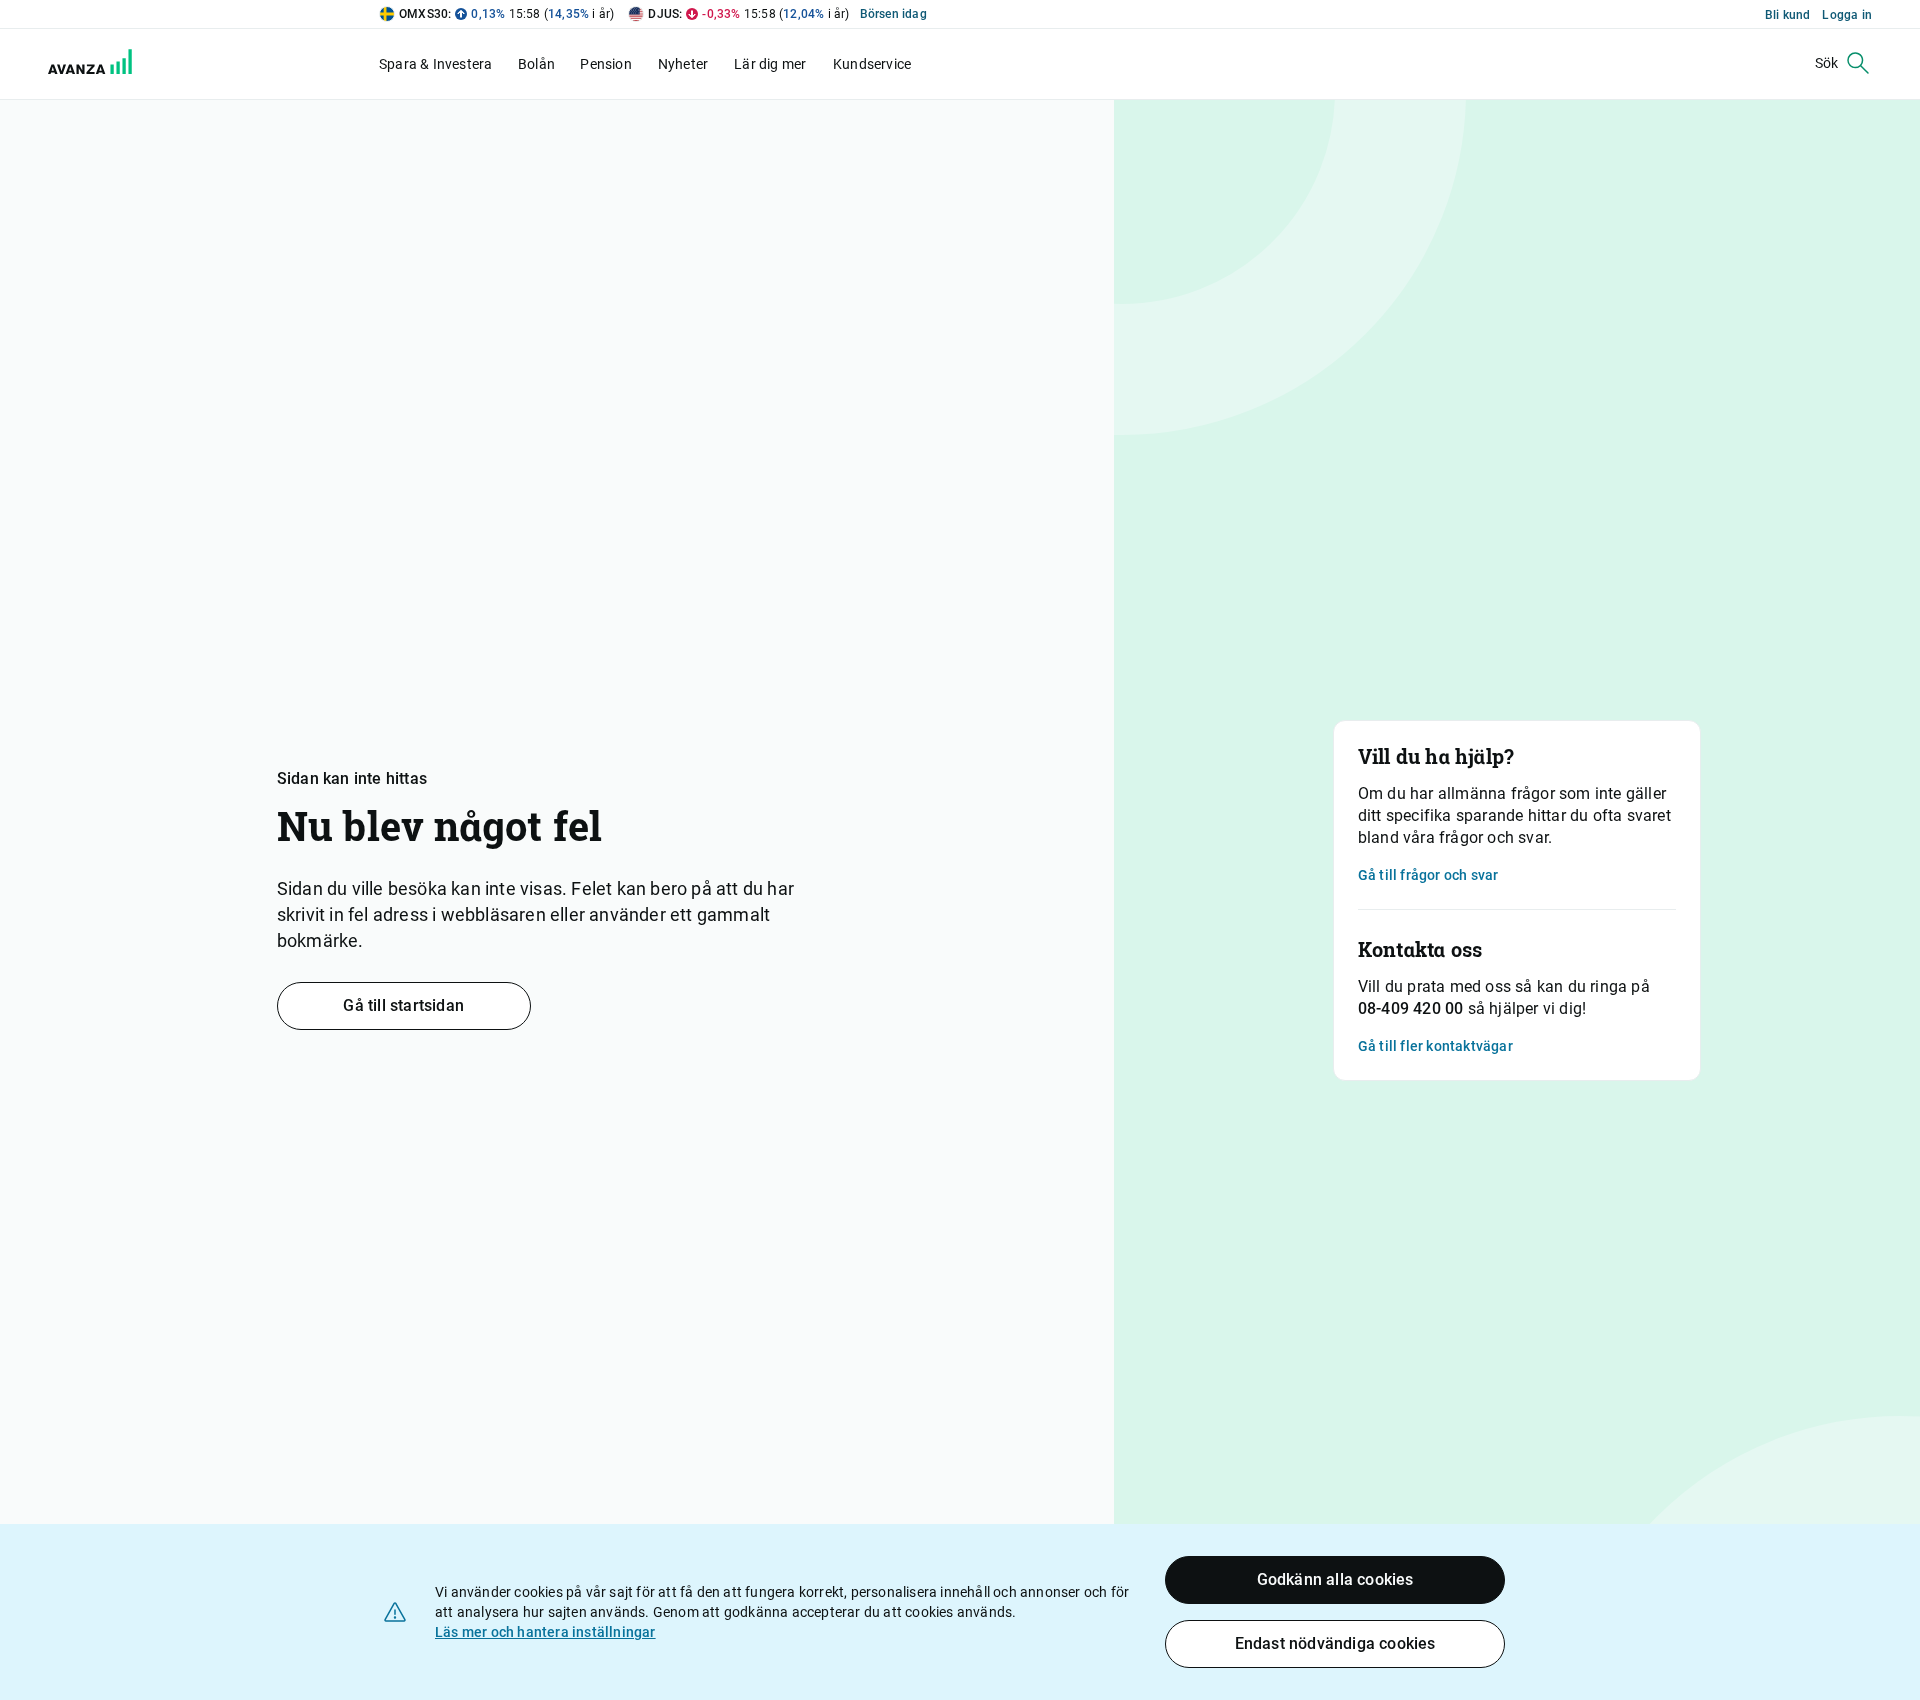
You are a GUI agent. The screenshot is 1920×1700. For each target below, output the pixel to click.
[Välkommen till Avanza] (78, 64)
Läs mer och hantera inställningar (545, 1632)
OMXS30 (423, 14)
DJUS (663, 14)
